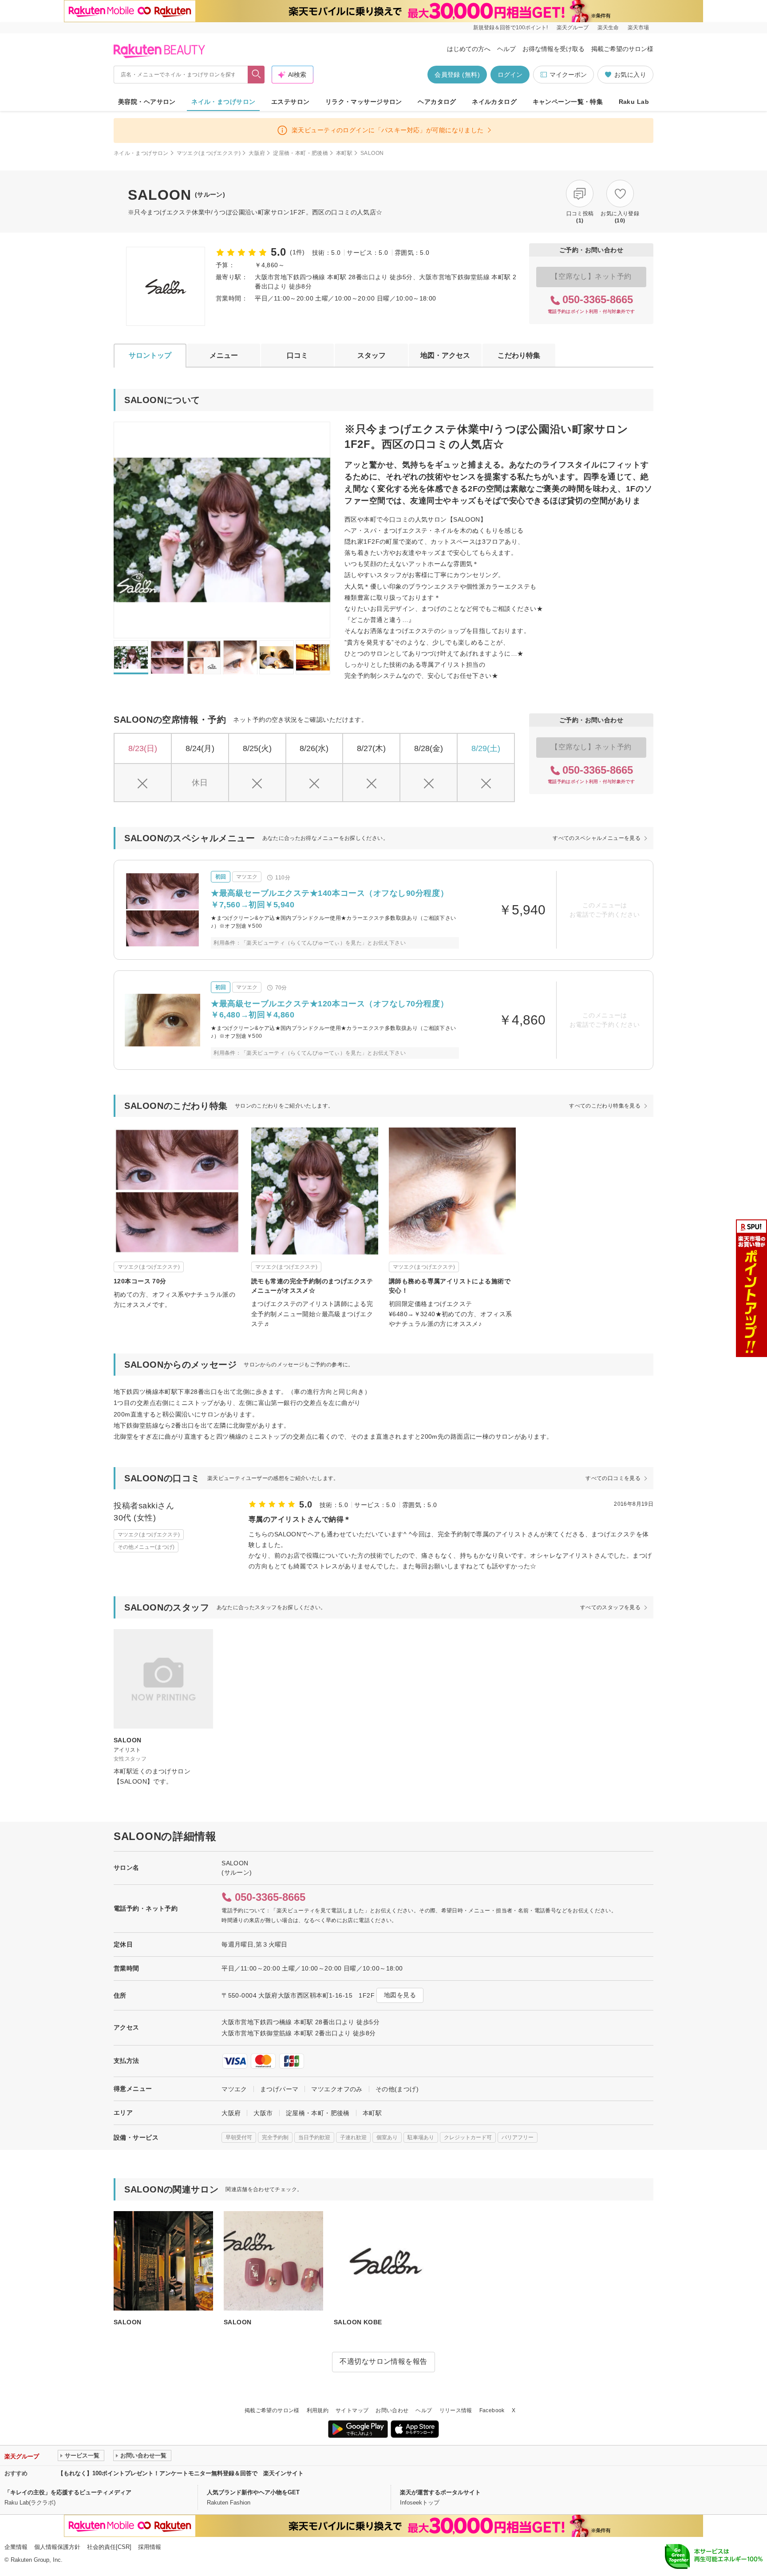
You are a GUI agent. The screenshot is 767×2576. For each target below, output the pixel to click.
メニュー (224, 355)
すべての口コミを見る (613, 1478)
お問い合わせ (392, 2410)
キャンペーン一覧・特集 (568, 102)
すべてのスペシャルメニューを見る (597, 838)
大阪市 (263, 2113)
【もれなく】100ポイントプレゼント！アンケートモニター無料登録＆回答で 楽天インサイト (181, 2473)
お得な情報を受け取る (554, 49)
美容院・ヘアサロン (147, 102)
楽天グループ (573, 28)
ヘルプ (506, 49)
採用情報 (150, 2547)
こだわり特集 (519, 355)
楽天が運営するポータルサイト (440, 2492)
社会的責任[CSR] (109, 2547)
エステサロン (291, 102)
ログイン (510, 75)
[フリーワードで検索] (256, 75)
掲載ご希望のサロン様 (622, 49)
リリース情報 (456, 2410)
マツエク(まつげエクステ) (209, 153)
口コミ (297, 355)
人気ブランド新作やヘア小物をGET (253, 2492)
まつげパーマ (279, 2089)
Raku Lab (634, 102)
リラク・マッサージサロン (364, 102)
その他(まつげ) (397, 2089)
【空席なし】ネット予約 (591, 276)
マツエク (234, 2089)
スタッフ (372, 355)
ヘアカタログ (437, 102)
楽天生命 (608, 28)
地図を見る (400, 1995)
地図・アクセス (445, 355)
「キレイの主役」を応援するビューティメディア (68, 2492)
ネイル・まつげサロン (223, 102)
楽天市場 (638, 28)
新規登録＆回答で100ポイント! (510, 28)
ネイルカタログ (494, 102)
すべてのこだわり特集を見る (605, 1106)
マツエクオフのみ (337, 2089)
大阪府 (257, 153)
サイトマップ (352, 2410)
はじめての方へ (469, 49)
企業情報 (16, 2547)
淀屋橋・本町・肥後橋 (300, 153)
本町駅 (344, 153)
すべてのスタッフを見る (610, 1607)
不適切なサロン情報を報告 (383, 2361)
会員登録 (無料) (457, 75)
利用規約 (318, 2410)
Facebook (492, 2410)
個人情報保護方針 (57, 2547)
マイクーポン (568, 75)
